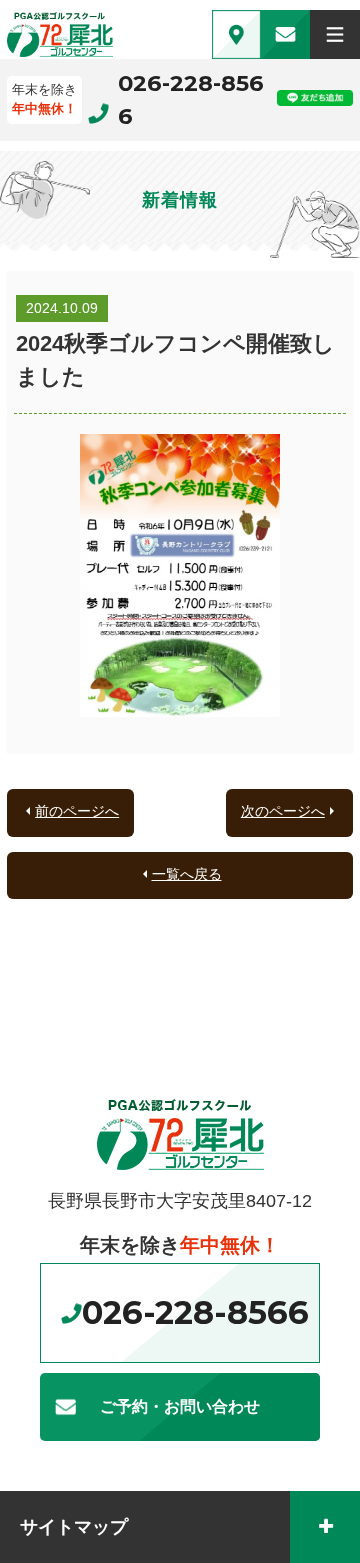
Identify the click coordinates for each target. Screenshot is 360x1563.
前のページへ (77, 811)
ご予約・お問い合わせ (180, 1406)
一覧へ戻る (187, 874)
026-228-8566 (191, 100)
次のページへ (283, 811)
